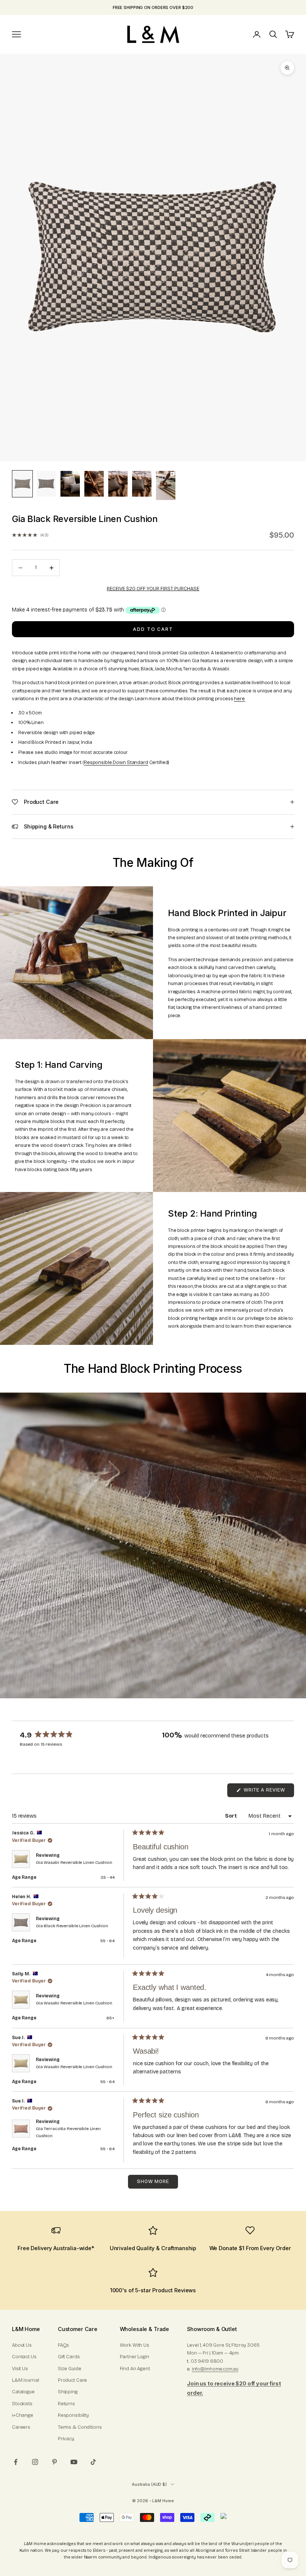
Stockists (22, 2404)
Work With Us (135, 2345)
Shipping (68, 2392)
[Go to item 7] (166, 485)
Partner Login (135, 2357)
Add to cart (153, 629)
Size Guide (70, 2369)
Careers (21, 2427)
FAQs (63, 2345)
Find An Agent (135, 2369)
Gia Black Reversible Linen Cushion (72, 1926)
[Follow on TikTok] (93, 2462)
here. (239, 699)
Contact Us (24, 2357)
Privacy (66, 2439)
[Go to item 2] (46, 484)
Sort (232, 1816)
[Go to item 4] (94, 484)
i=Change (23, 2415)
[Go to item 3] (70, 484)
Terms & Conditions (80, 2427)
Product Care (72, 2380)
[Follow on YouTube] (74, 2462)
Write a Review (268, 1792)
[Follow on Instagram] (35, 2462)
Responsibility (73, 2415)
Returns (66, 2404)
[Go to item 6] (142, 484)
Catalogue (23, 2392)
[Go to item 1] (22, 484)
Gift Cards (69, 2357)
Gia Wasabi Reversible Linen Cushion (74, 1862)
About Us (22, 2345)
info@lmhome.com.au (215, 2369)
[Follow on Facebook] (16, 2462)
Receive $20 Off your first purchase (153, 589)
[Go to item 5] (118, 484)
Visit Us (20, 2369)
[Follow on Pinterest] (54, 2462)
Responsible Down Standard (116, 762)
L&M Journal (26, 2380)
